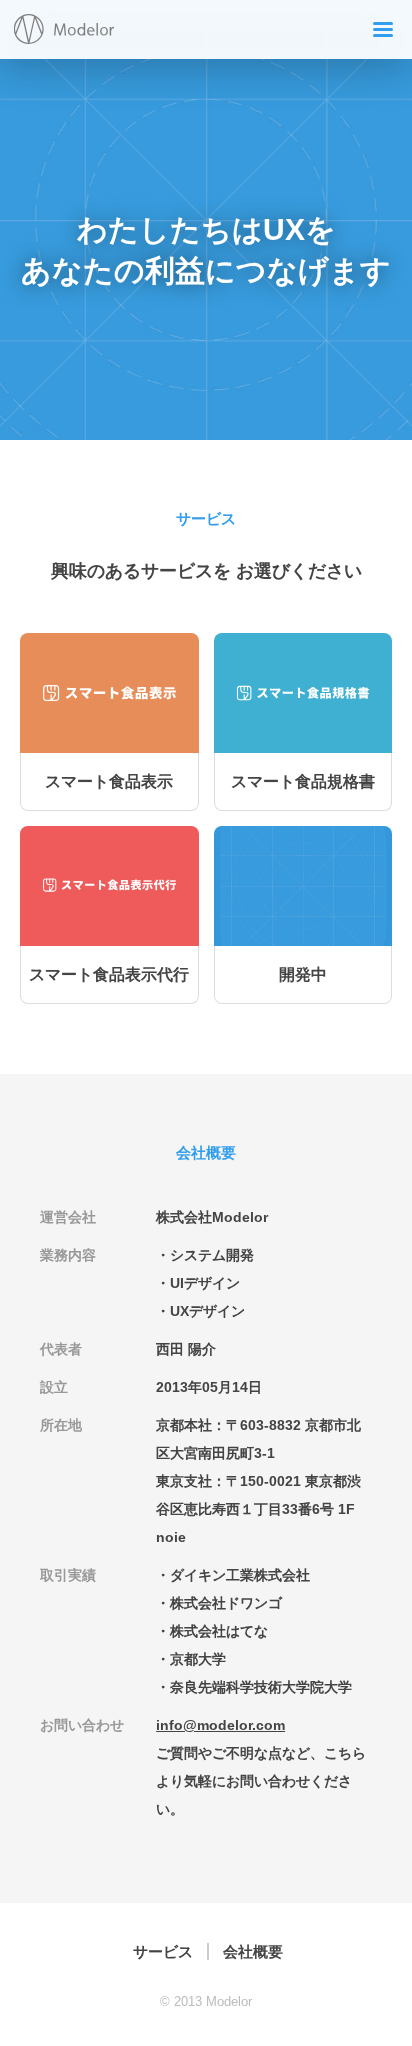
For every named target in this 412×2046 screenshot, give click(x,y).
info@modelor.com (220, 1725)
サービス (163, 1951)
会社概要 (253, 1951)
